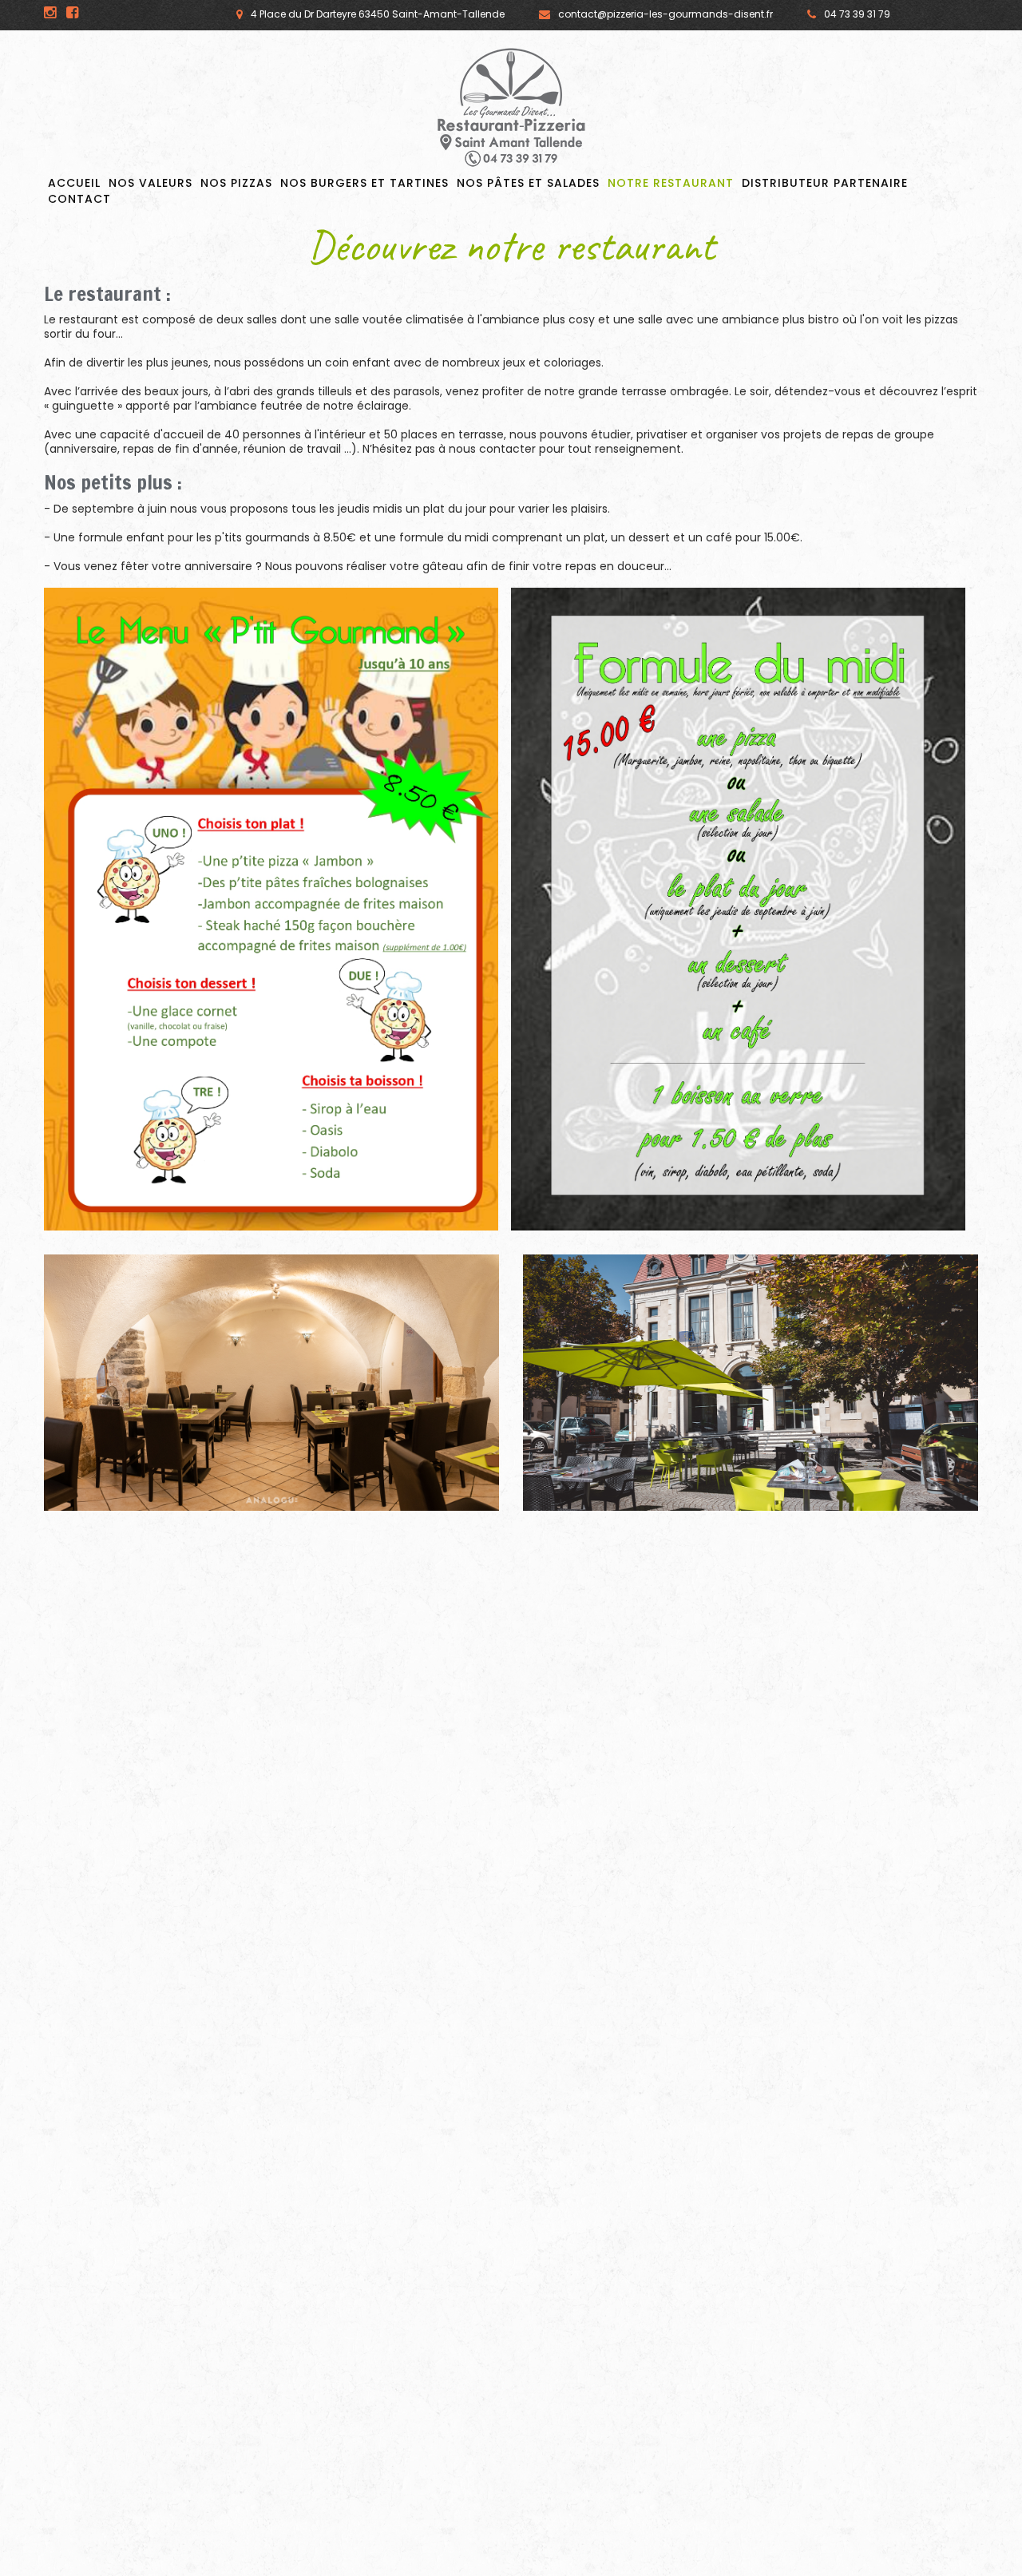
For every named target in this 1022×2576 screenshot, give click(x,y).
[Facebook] (72, 13)
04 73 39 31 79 (857, 14)
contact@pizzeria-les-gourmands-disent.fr (665, 14)
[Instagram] (50, 13)
